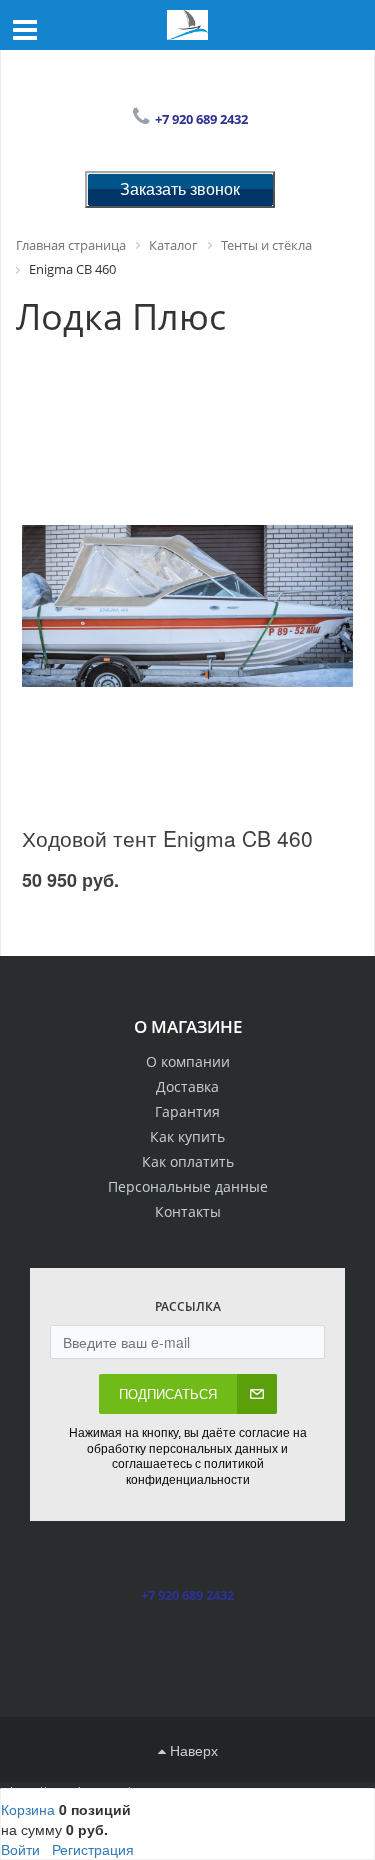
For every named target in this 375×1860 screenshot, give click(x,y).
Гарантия (187, 1111)
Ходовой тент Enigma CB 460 (167, 838)
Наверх (192, 1750)
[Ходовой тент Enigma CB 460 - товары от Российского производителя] (187, 606)
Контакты (188, 1211)
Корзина (28, 1809)
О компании (188, 1061)
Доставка (187, 1086)
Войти (20, 1849)
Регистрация (93, 1849)
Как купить (187, 1136)
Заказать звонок (180, 188)
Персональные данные (188, 1186)
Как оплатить (188, 1161)
